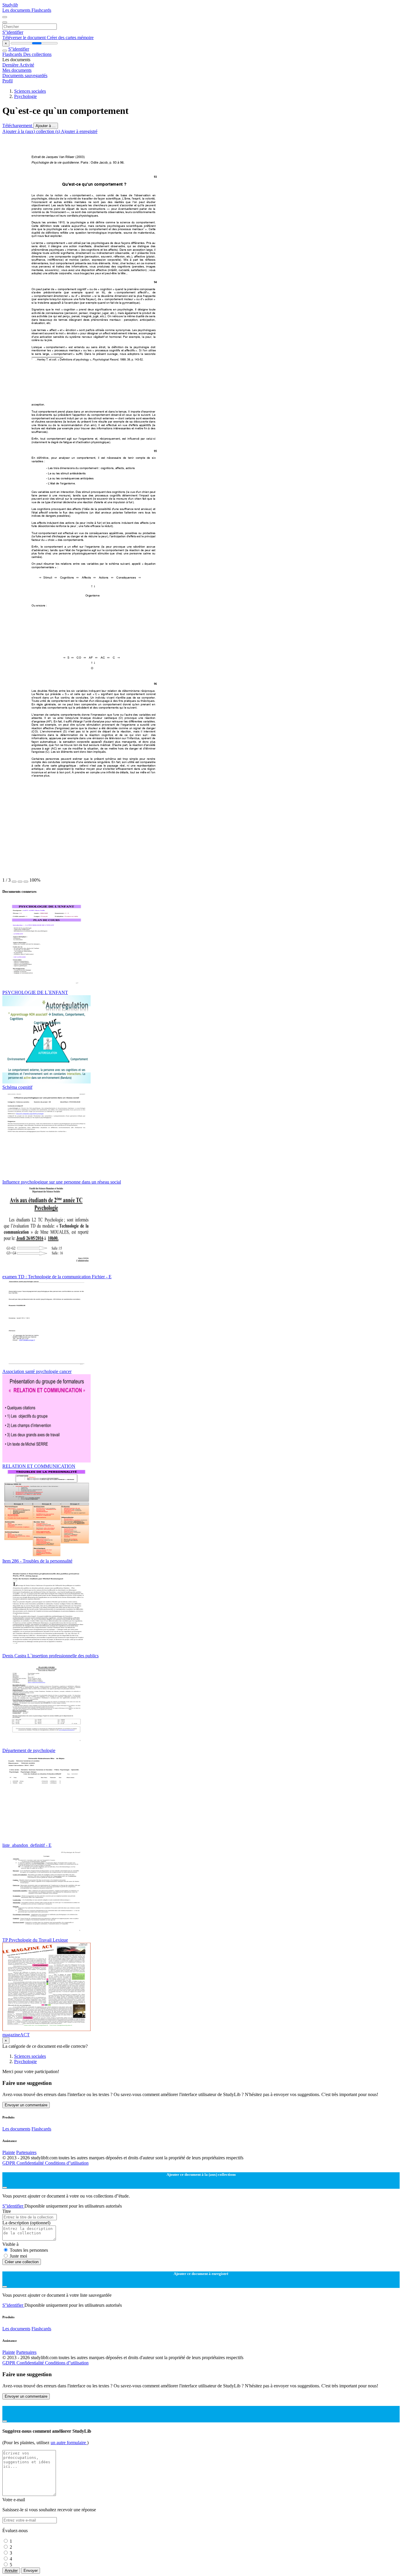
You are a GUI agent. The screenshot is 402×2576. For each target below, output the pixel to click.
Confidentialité (31, 2163)
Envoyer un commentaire (26, 2105)
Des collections (37, 54)
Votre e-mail (14, 2500)
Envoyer (31, 2571)
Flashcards (41, 10)
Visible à (10, 2244)
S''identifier (13, 32)
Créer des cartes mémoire (70, 38)
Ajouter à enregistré (79, 131)
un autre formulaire (69, 2443)
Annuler (11, 2571)
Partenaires (26, 2152)
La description (26, 2223)
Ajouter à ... (46, 126)
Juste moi (18, 2256)
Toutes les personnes (29, 2250)
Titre (7, 2211)
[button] (14, 882)
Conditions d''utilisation (67, 2163)
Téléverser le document (25, 38)
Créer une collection (22, 2262)
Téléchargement (18, 126)
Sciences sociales (30, 91)
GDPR (9, 2163)
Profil (8, 81)
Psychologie (25, 96)
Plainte (9, 2152)
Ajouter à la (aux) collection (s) (32, 131)
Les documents (17, 10)
